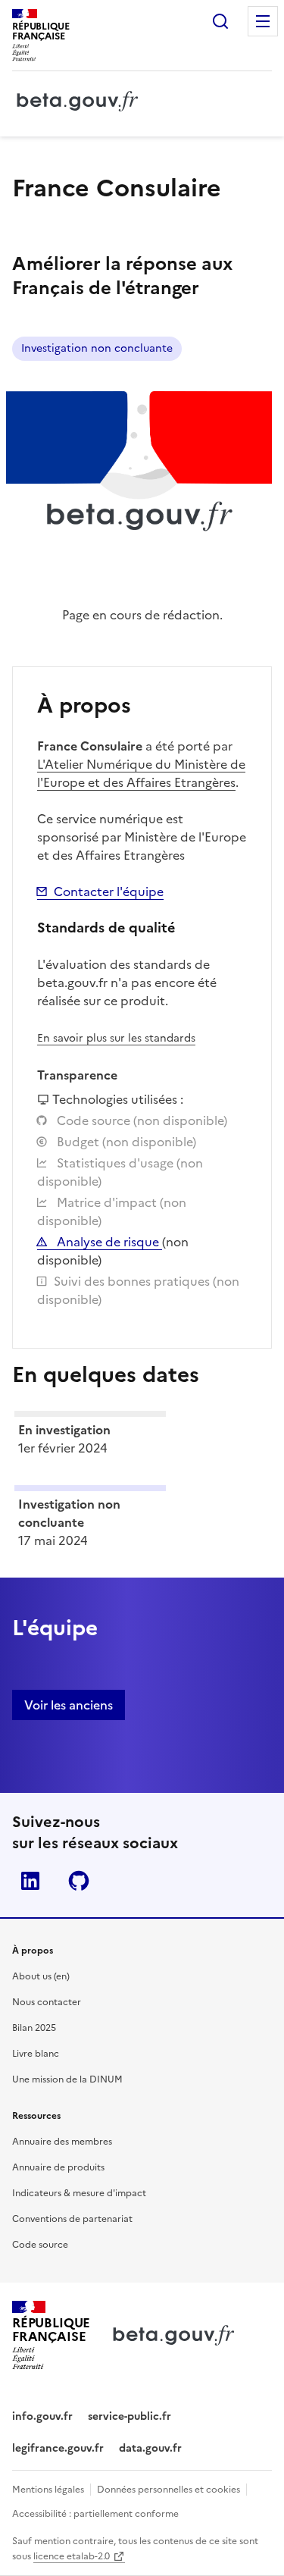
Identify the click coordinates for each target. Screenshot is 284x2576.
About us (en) (41, 1976)
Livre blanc (36, 2054)
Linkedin (30, 1881)
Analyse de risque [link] (108, 1242)
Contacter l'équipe (109, 892)
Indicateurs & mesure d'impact (79, 2193)
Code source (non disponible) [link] (140, 1120)
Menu (263, 21)
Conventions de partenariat (72, 2219)
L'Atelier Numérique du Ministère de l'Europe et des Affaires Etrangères (141, 773)
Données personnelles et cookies (169, 2490)
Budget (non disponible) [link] (125, 1142)
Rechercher (220, 21)
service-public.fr (130, 2416)
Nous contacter (47, 2002)
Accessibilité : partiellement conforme (95, 2514)
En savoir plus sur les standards (116, 1038)
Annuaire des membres (62, 2142)
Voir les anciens (69, 1705)
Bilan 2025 (34, 2028)
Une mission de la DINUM (67, 2079)
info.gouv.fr (42, 2416)
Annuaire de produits (58, 2167)
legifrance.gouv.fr (58, 2448)
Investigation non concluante (97, 348)
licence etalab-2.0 (72, 2556)
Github (79, 1881)
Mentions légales (48, 2490)
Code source (40, 2245)
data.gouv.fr (150, 2448)
